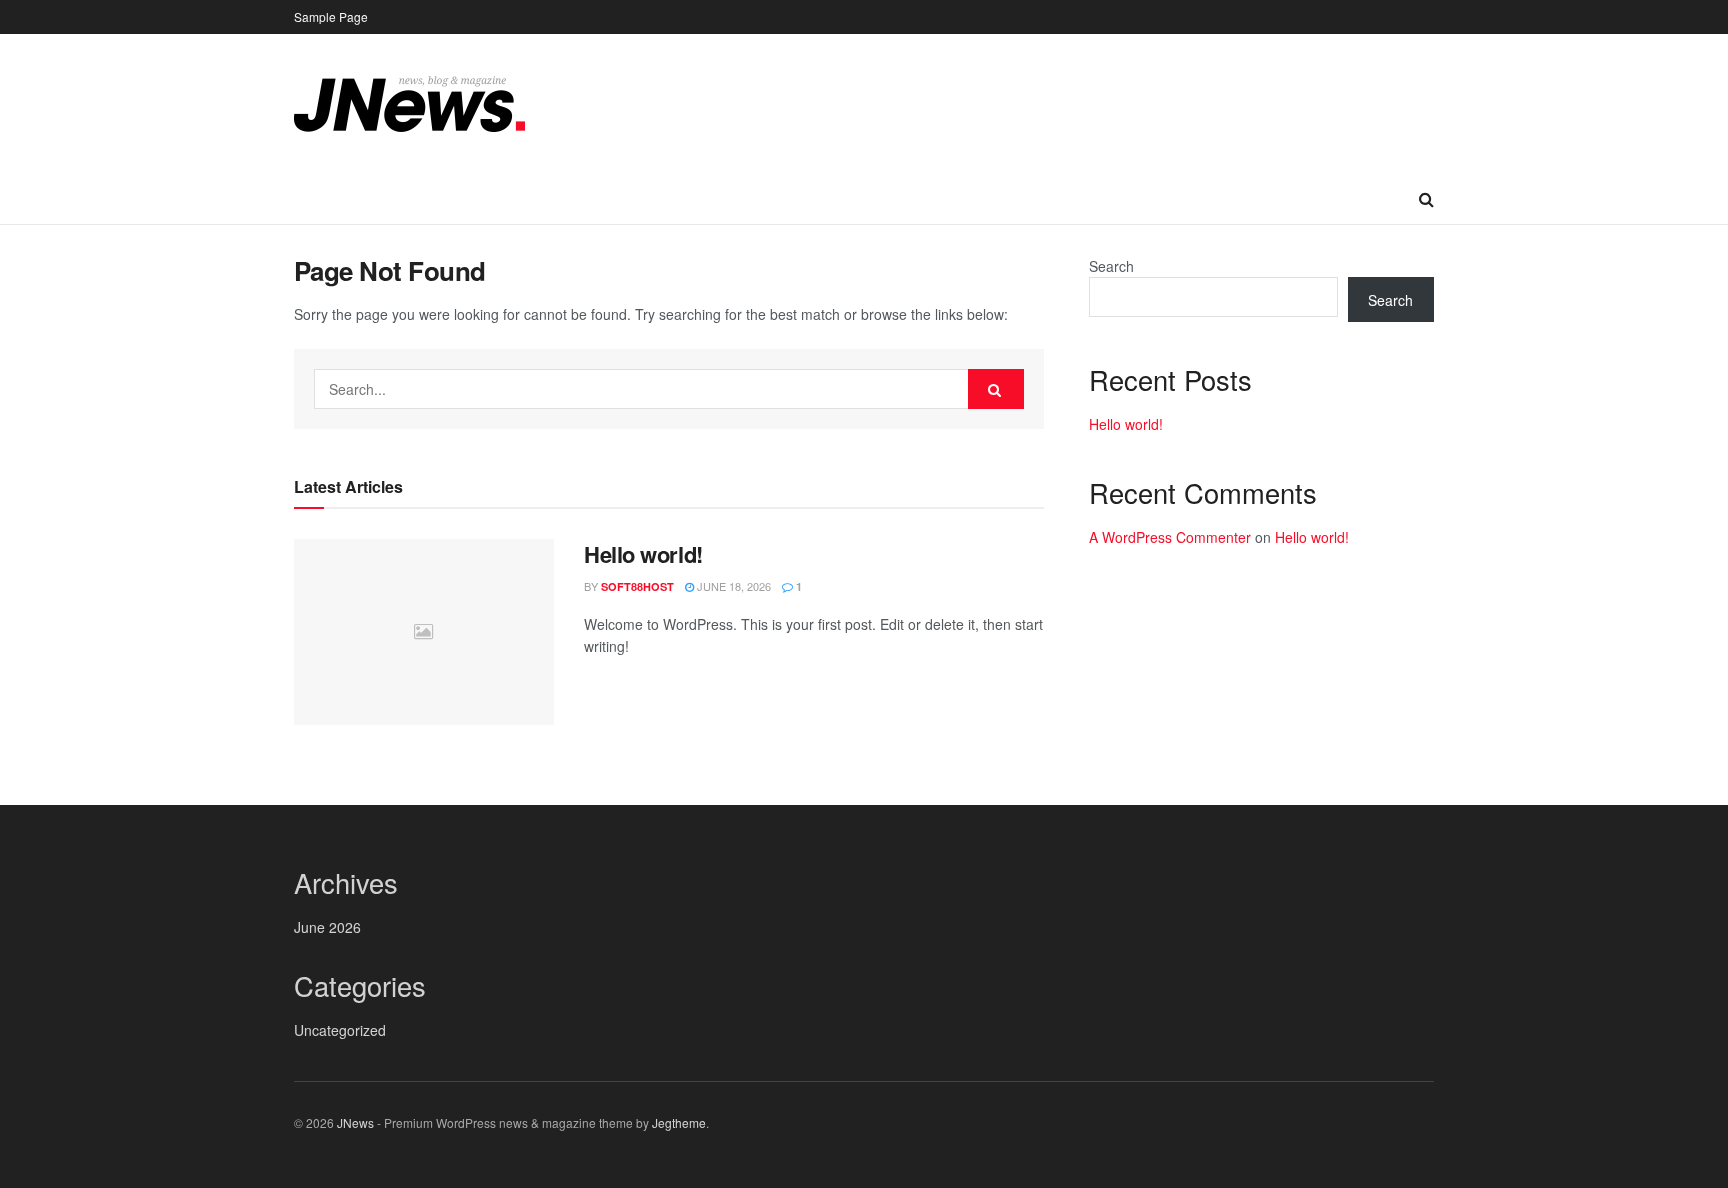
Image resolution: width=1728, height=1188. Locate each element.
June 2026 (327, 927)
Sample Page (331, 16)
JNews (355, 1122)
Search (1111, 266)
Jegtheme (679, 1122)
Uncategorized (340, 1030)
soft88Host (637, 586)
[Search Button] (996, 389)
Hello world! (643, 554)
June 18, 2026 (732, 586)
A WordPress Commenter (1170, 537)
